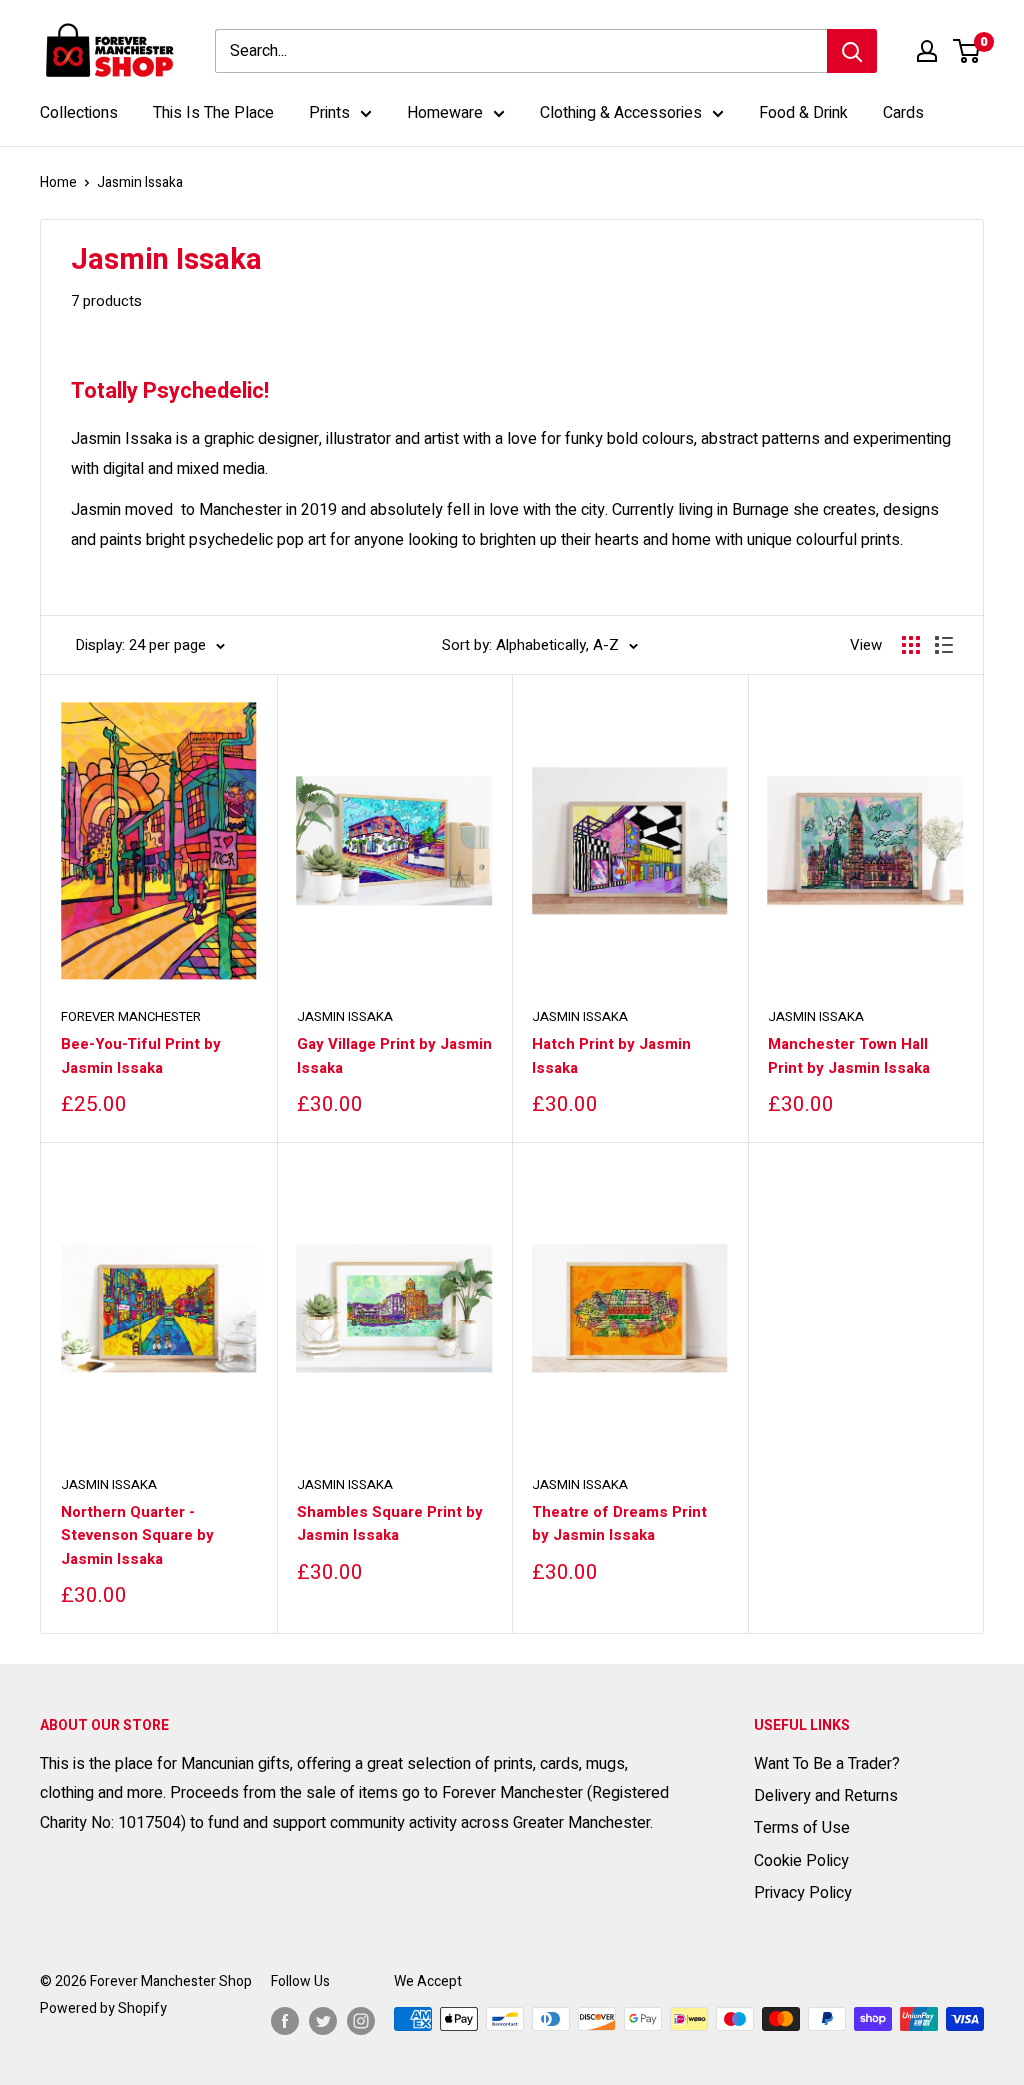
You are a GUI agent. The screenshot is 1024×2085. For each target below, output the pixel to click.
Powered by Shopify (103, 2008)
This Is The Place (213, 113)
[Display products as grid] (911, 645)
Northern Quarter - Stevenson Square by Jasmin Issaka (137, 1535)
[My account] (927, 51)
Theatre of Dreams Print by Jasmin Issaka (619, 1523)
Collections (79, 113)
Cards (903, 113)
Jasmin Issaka (345, 1016)
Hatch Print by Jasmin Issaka (611, 1055)
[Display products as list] (944, 645)
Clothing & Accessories (621, 113)
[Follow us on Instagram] (361, 2021)
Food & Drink (803, 113)
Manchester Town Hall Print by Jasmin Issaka (849, 1055)
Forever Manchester (131, 1016)
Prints (329, 113)
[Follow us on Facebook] (285, 2021)
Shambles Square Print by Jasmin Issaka (390, 1523)
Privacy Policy (803, 1893)
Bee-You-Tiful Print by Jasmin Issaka (141, 1055)
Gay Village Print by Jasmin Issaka (394, 1055)
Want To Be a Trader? (827, 1764)
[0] (967, 51)
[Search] (852, 51)
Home (58, 182)
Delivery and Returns (826, 1796)
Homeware (445, 113)
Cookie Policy (801, 1861)
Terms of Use (802, 1828)
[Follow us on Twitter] (323, 2021)
